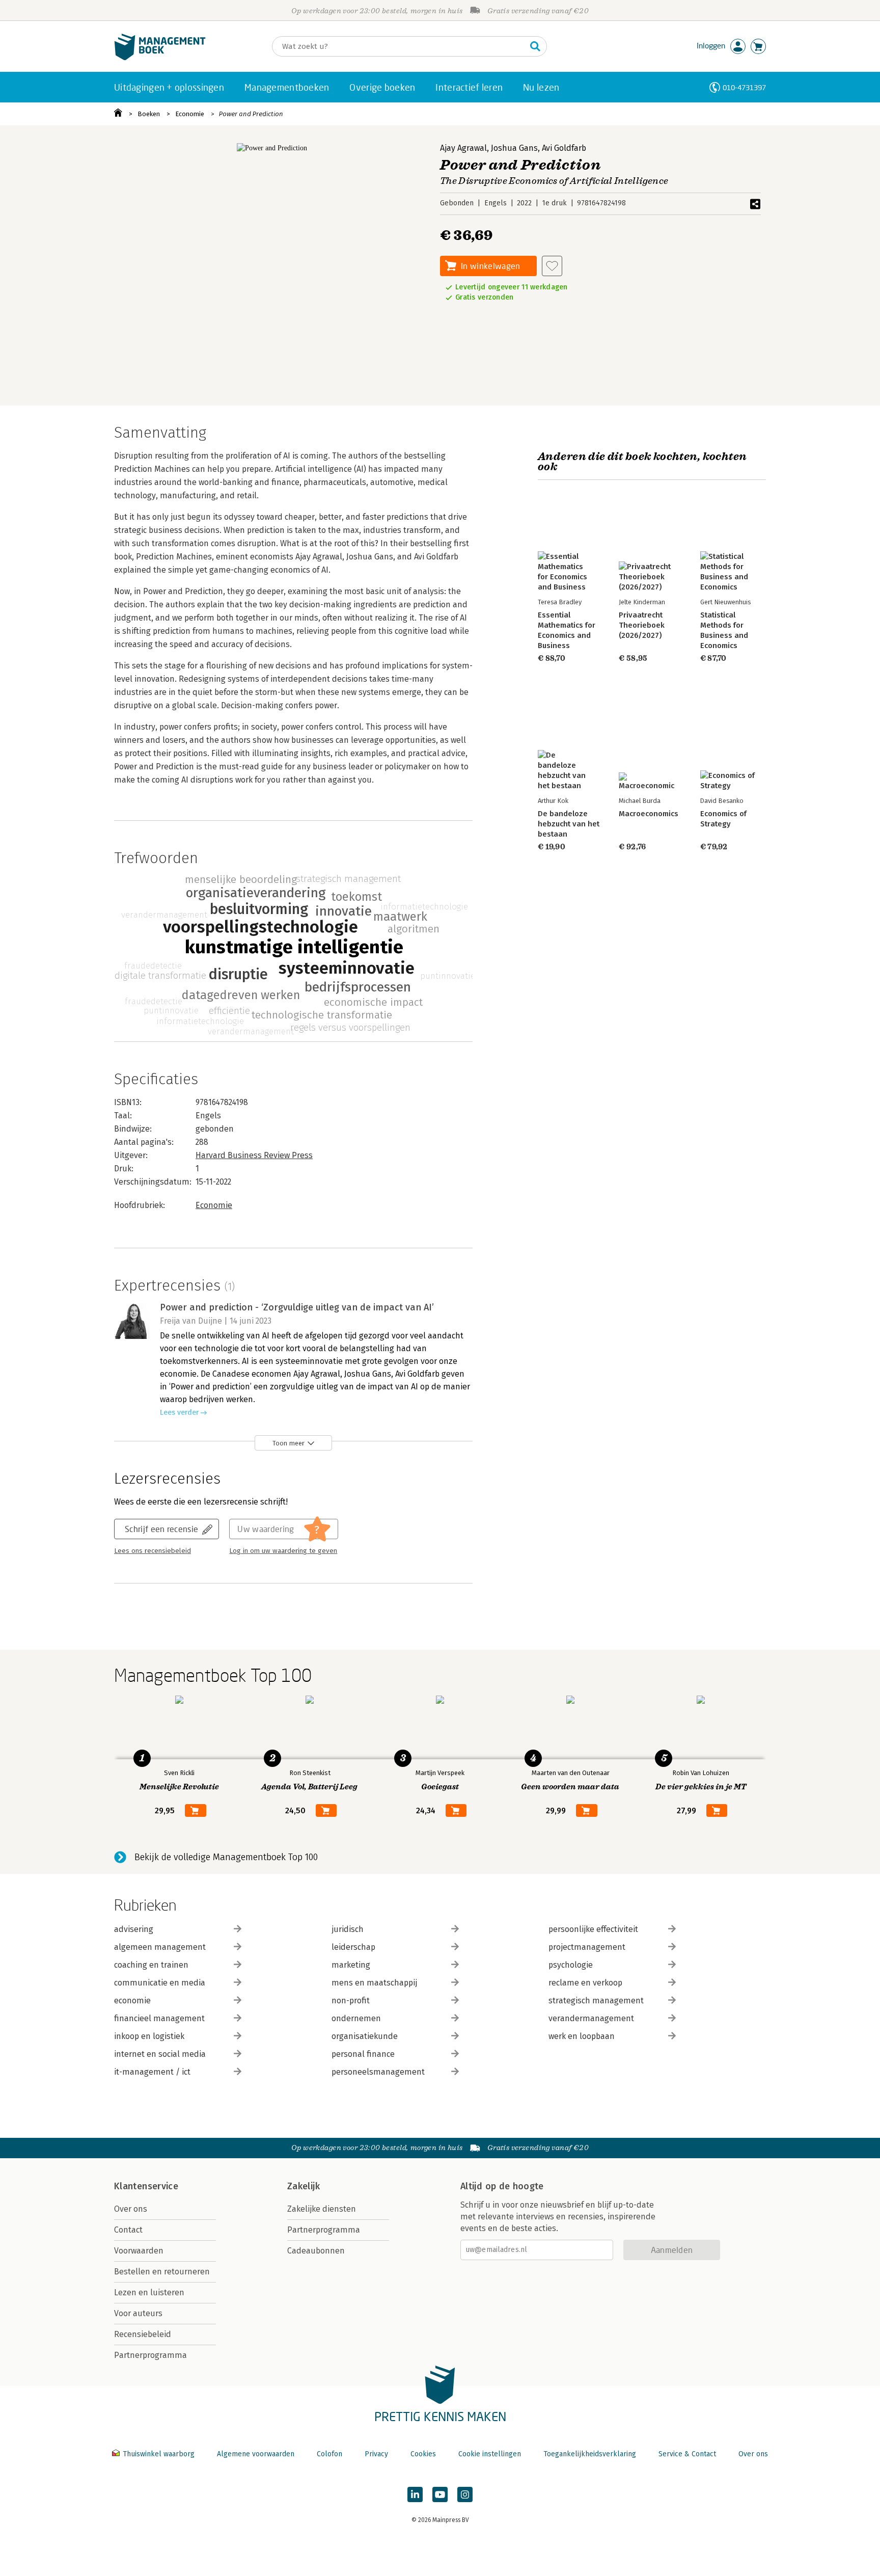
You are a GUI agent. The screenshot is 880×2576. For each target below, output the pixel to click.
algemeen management (160, 1947)
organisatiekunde (365, 2036)
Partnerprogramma (150, 2355)
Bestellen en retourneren (162, 2272)
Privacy (376, 2454)
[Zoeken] (535, 46)
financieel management (159, 2018)
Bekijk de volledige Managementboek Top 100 (226, 1857)
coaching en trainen (151, 1965)
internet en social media (160, 2054)
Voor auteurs (138, 2313)
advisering (134, 1929)
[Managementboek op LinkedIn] (415, 2494)
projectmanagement (587, 1947)
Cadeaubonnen (316, 2251)
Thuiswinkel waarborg (159, 2454)
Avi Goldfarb (564, 148)
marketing (351, 1965)
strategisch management (596, 2001)
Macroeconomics (649, 814)
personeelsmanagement (378, 2072)
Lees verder (179, 1413)
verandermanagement (591, 2018)
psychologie (571, 1965)
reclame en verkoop (585, 1983)
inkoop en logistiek (149, 2036)
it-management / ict (152, 2072)
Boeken (149, 114)
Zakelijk (304, 2186)
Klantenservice (146, 2186)
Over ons (131, 2209)
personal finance (363, 2054)
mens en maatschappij (374, 1983)
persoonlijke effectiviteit (593, 1929)
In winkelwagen (490, 266)
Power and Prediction (251, 114)
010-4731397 (744, 87)
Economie (190, 114)
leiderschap (353, 1947)
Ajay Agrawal (463, 148)
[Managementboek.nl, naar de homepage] (160, 58)
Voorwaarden (139, 2251)
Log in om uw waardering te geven (283, 1551)
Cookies (423, 2454)
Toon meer (288, 1443)
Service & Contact (687, 2454)
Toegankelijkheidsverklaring (590, 2454)
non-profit (351, 2001)
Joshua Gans (514, 148)
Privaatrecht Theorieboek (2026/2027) (642, 625)
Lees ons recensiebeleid (153, 1551)
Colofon (329, 2454)
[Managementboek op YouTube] (440, 2494)
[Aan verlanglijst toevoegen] (552, 266)
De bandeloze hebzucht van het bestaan (569, 824)
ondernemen (356, 2018)
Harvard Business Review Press (254, 1155)
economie (132, 2001)
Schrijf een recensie (161, 1529)
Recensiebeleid (143, 2334)
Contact (128, 2230)
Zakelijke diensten (322, 2209)
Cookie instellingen (490, 2454)
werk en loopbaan (582, 2036)
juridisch (348, 1929)
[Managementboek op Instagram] (465, 2494)
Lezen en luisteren (149, 2292)
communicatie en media (160, 1983)
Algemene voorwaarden (256, 2454)
